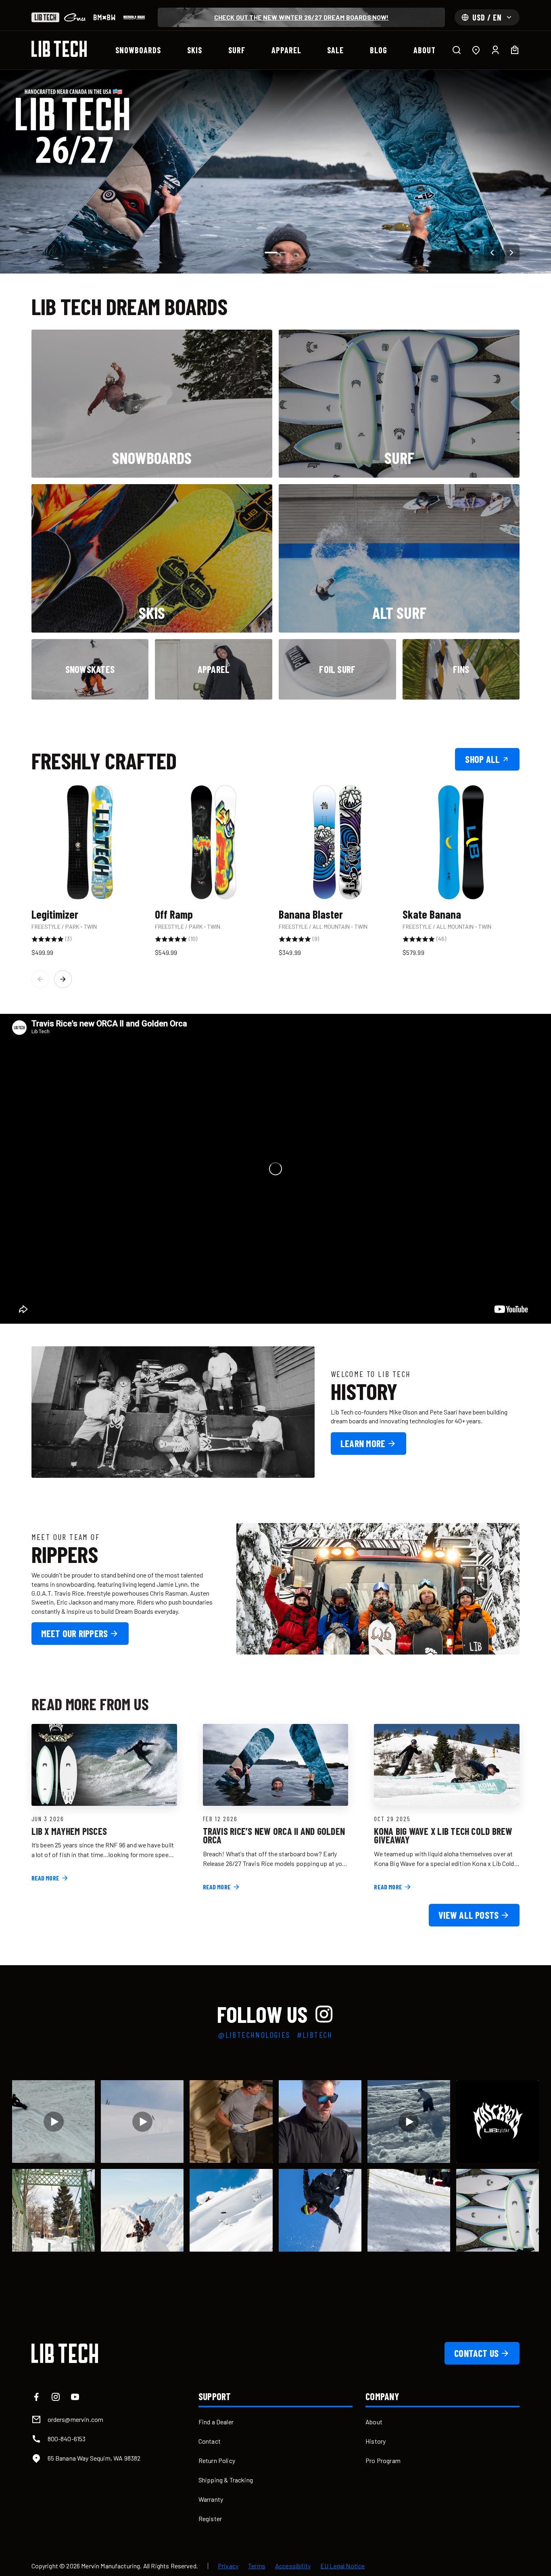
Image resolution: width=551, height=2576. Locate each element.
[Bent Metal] (104, 17)
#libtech (315, 2035)
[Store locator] (476, 50)
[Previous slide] (492, 253)
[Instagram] (56, 2397)
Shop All (482, 759)
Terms (257, 2566)
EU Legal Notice (342, 2566)
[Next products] (63, 979)
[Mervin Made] (134, 17)
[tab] (271, 253)
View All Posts (469, 1915)
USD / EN (487, 17)
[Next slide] (511, 253)
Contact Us (476, 2353)
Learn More (363, 1443)
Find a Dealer (216, 2422)
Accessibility (293, 2566)
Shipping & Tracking (226, 2480)
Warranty (211, 2499)
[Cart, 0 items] (515, 50)
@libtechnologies (254, 2035)
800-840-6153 (67, 2439)
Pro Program (383, 2460)
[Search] (457, 50)
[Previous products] (40, 979)
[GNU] (75, 17)
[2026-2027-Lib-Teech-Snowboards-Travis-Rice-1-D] (275, 172)
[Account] (495, 50)
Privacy (228, 2566)
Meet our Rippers (75, 1633)
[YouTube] (75, 2397)
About (374, 2422)
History (376, 2441)
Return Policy (217, 2460)
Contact (210, 2441)
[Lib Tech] (45, 17)
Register (210, 2519)
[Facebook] (36, 2397)
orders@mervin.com (76, 2419)
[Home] (59, 49)
